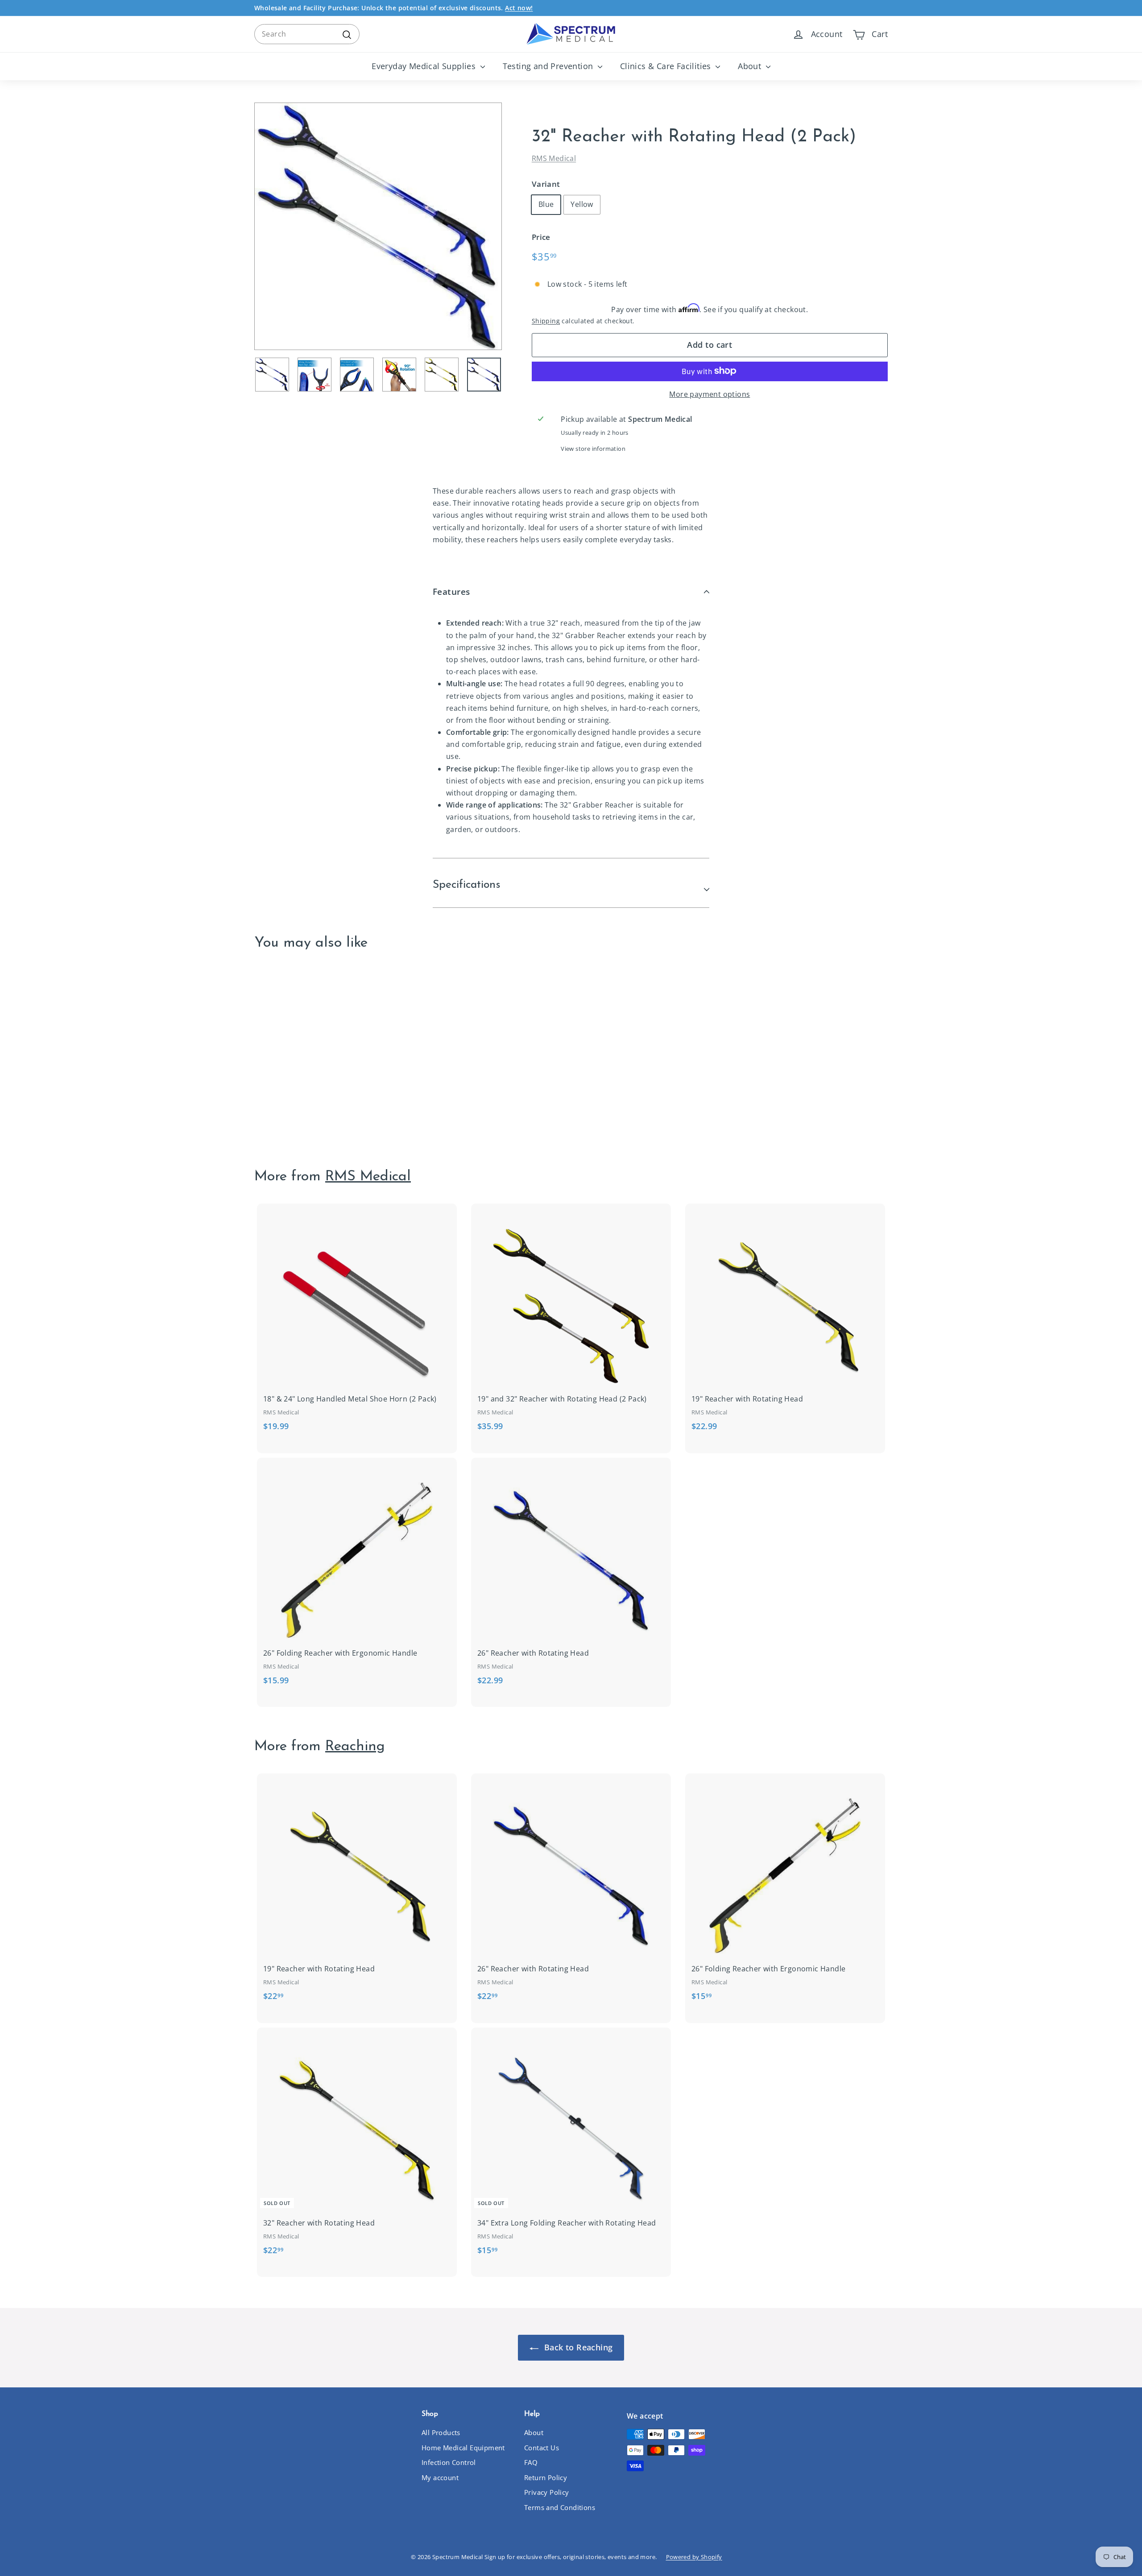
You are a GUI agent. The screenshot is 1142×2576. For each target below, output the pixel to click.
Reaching (355, 1747)
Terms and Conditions (560, 2507)
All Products (441, 2432)
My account (440, 2477)
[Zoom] (378, 226)
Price (541, 237)
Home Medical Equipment (463, 2448)
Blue (546, 204)
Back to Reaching (577, 2347)
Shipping (546, 321)
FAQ (531, 2462)
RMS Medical (554, 158)
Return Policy (546, 2477)
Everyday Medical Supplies (425, 66)
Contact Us (542, 2448)
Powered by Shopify (694, 2557)
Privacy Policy (547, 2492)
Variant (546, 184)
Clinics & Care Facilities (667, 66)
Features (451, 592)
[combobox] (307, 34)
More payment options (710, 394)
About (751, 66)
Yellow (582, 204)
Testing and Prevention (549, 66)
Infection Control (449, 2462)
